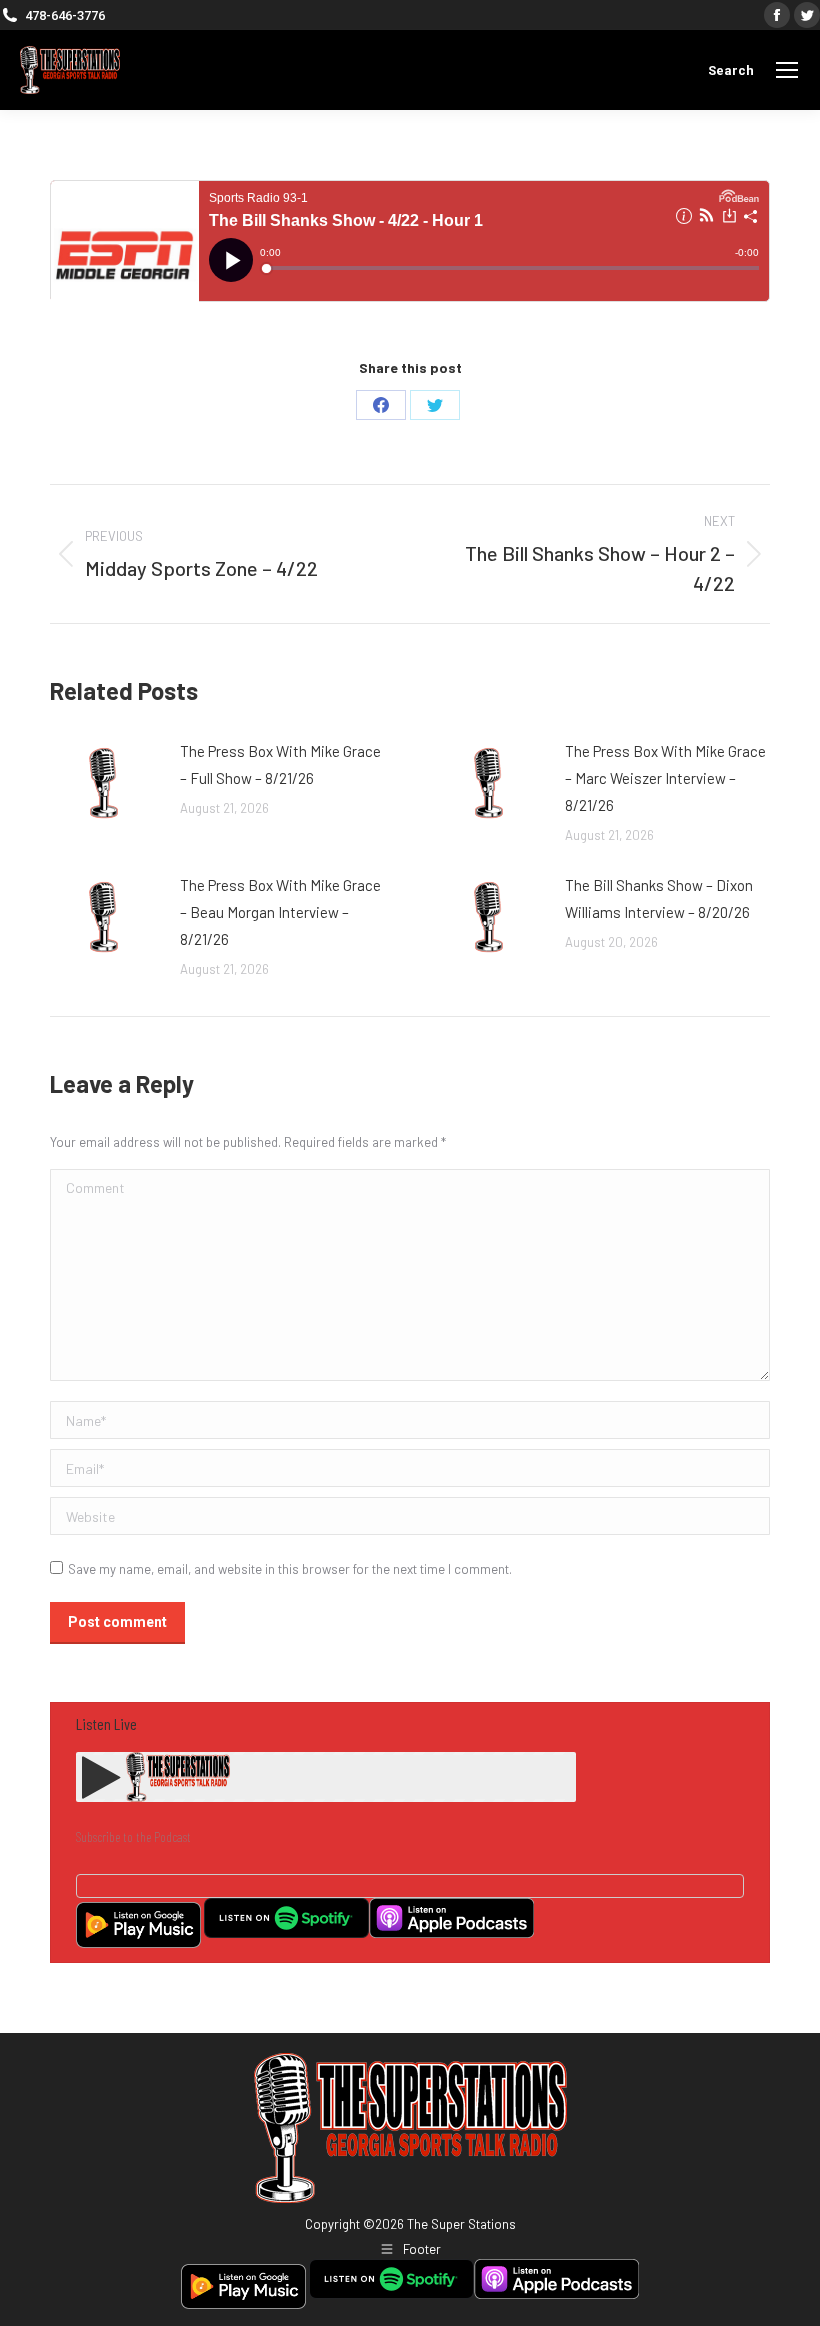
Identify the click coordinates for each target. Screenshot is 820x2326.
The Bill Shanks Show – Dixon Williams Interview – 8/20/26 (659, 898)
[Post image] (105, 783)
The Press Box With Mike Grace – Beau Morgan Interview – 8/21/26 (280, 912)
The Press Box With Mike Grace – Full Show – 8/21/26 (280, 764)
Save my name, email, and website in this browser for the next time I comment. (290, 1569)
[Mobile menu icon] (787, 70)
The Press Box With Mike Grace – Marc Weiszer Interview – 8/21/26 (665, 778)
